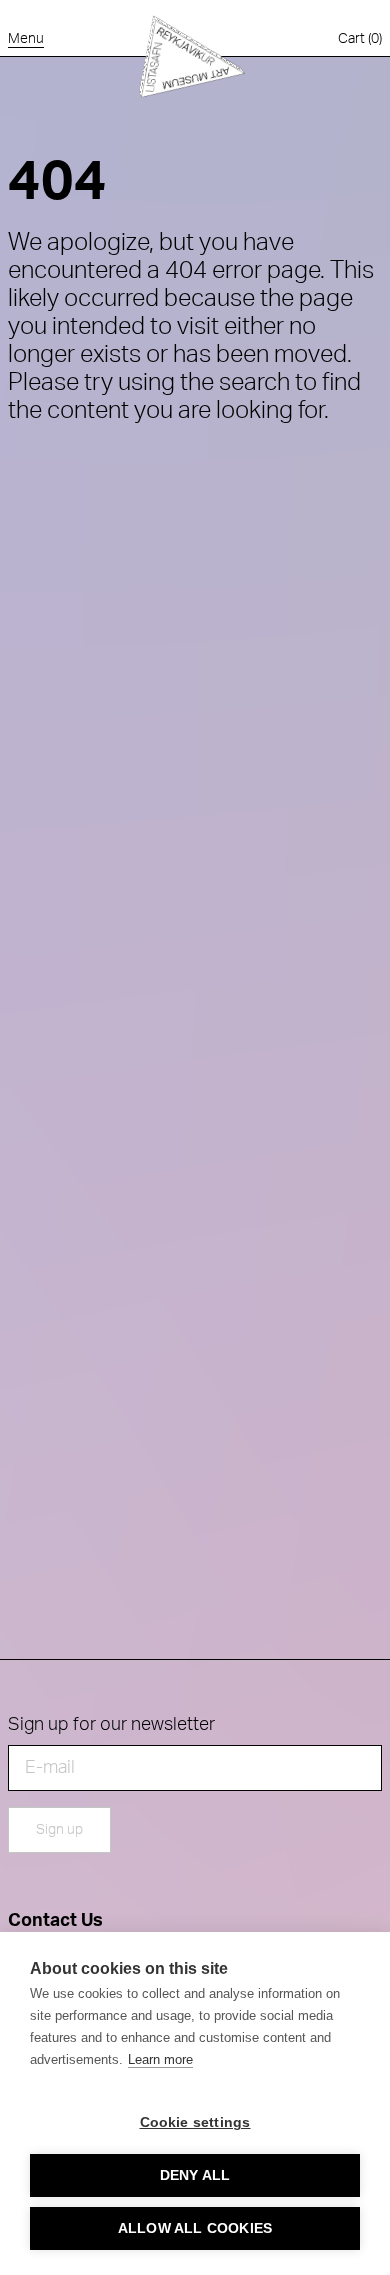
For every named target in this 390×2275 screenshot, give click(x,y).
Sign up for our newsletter (111, 1725)
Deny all (195, 2175)
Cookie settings (195, 2122)
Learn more (160, 2059)
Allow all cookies (195, 2228)
